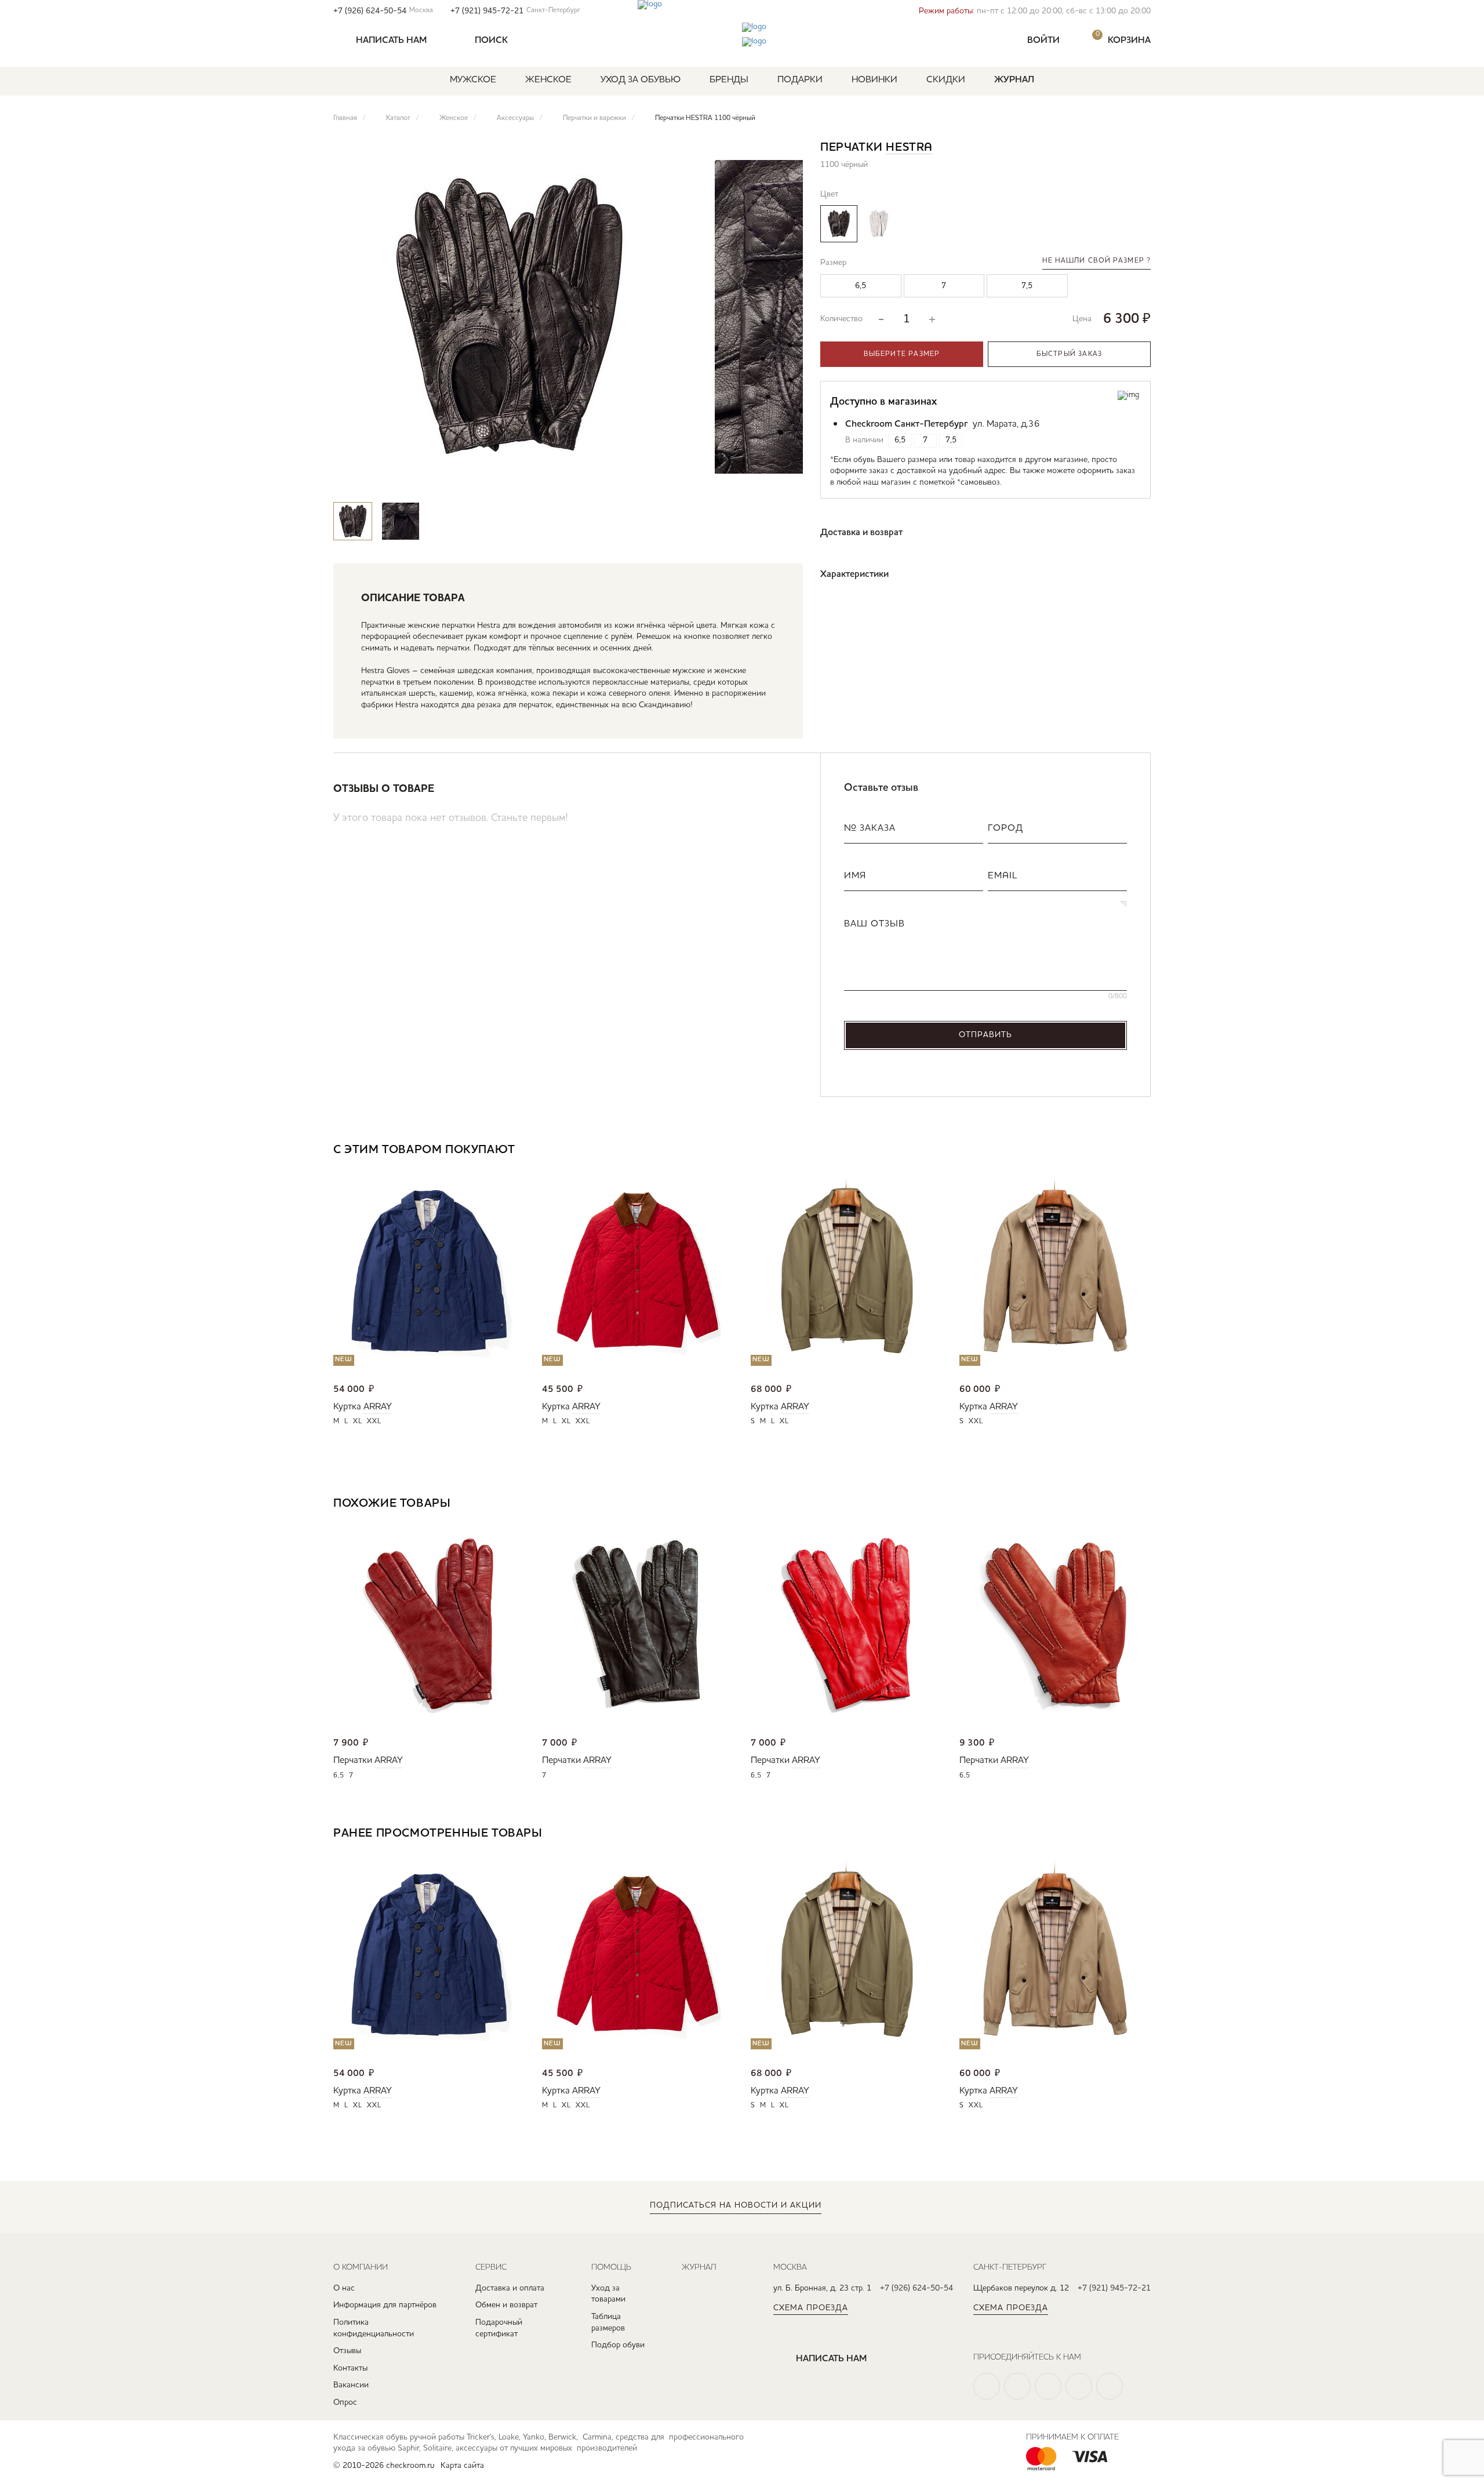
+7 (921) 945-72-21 (515, 11)
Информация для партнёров (385, 2305)
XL (358, 1422)
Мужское (473, 80)
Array (378, 1407)
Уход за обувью (641, 80)
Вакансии (351, 2385)
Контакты (350, 2368)
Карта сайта (462, 2466)
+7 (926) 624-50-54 (383, 11)
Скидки (946, 80)
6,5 (339, 1776)
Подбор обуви (618, 2345)
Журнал (1014, 80)
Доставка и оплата (510, 2288)
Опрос (345, 2402)
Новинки (874, 80)
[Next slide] (784, 479)
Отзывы (347, 2351)
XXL (374, 1422)
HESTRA (909, 148)
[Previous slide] (750, 479)
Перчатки (353, 1761)
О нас (344, 2288)
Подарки (800, 80)
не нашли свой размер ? (1096, 261)
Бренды (729, 80)
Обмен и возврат (506, 2305)
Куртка (347, 1407)
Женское (548, 80)
